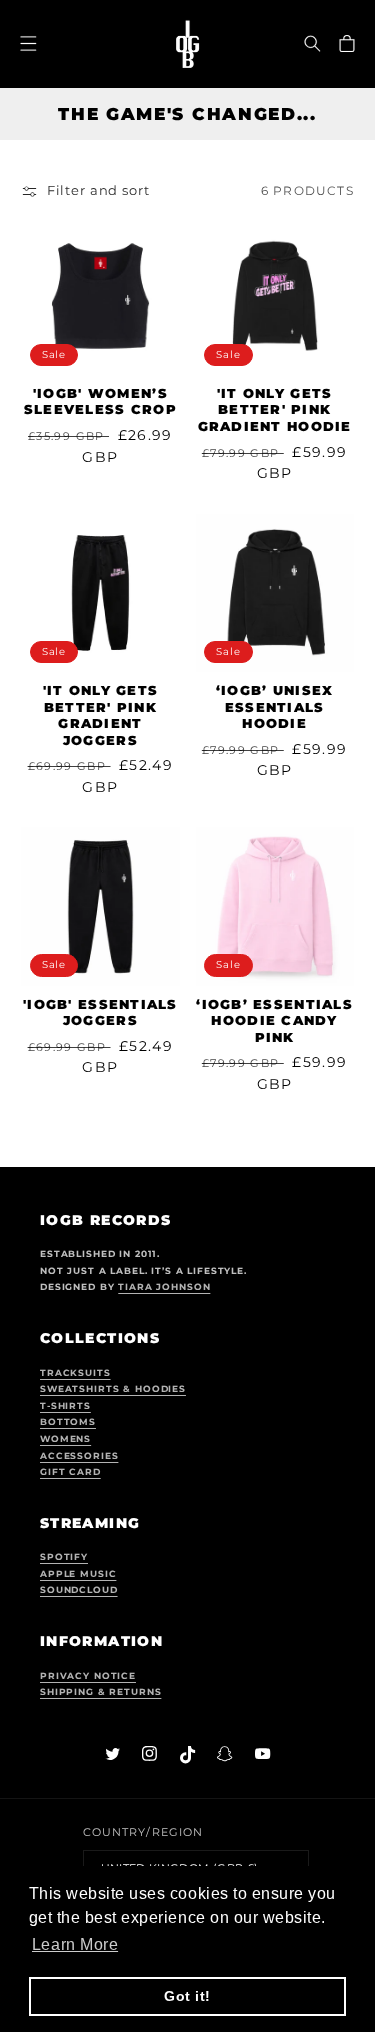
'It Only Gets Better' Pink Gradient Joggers (101, 715)
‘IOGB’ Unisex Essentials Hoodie (275, 707)
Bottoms (68, 1422)
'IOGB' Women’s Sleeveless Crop (100, 402)
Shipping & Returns (100, 1692)
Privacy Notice (88, 1676)
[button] (313, 43)
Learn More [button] (75, 1944)
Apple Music (78, 1574)
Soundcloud (79, 1590)
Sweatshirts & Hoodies (113, 1389)
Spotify (64, 1557)
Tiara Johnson (164, 1287)
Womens (65, 1439)
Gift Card (70, 1472)
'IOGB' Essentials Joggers (100, 1013)
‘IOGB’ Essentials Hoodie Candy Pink (274, 1021)
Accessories (79, 1456)
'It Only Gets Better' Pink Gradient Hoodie (275, 410)
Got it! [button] (187, 1996)
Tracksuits (75, 1373)
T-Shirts (65, 1406)
